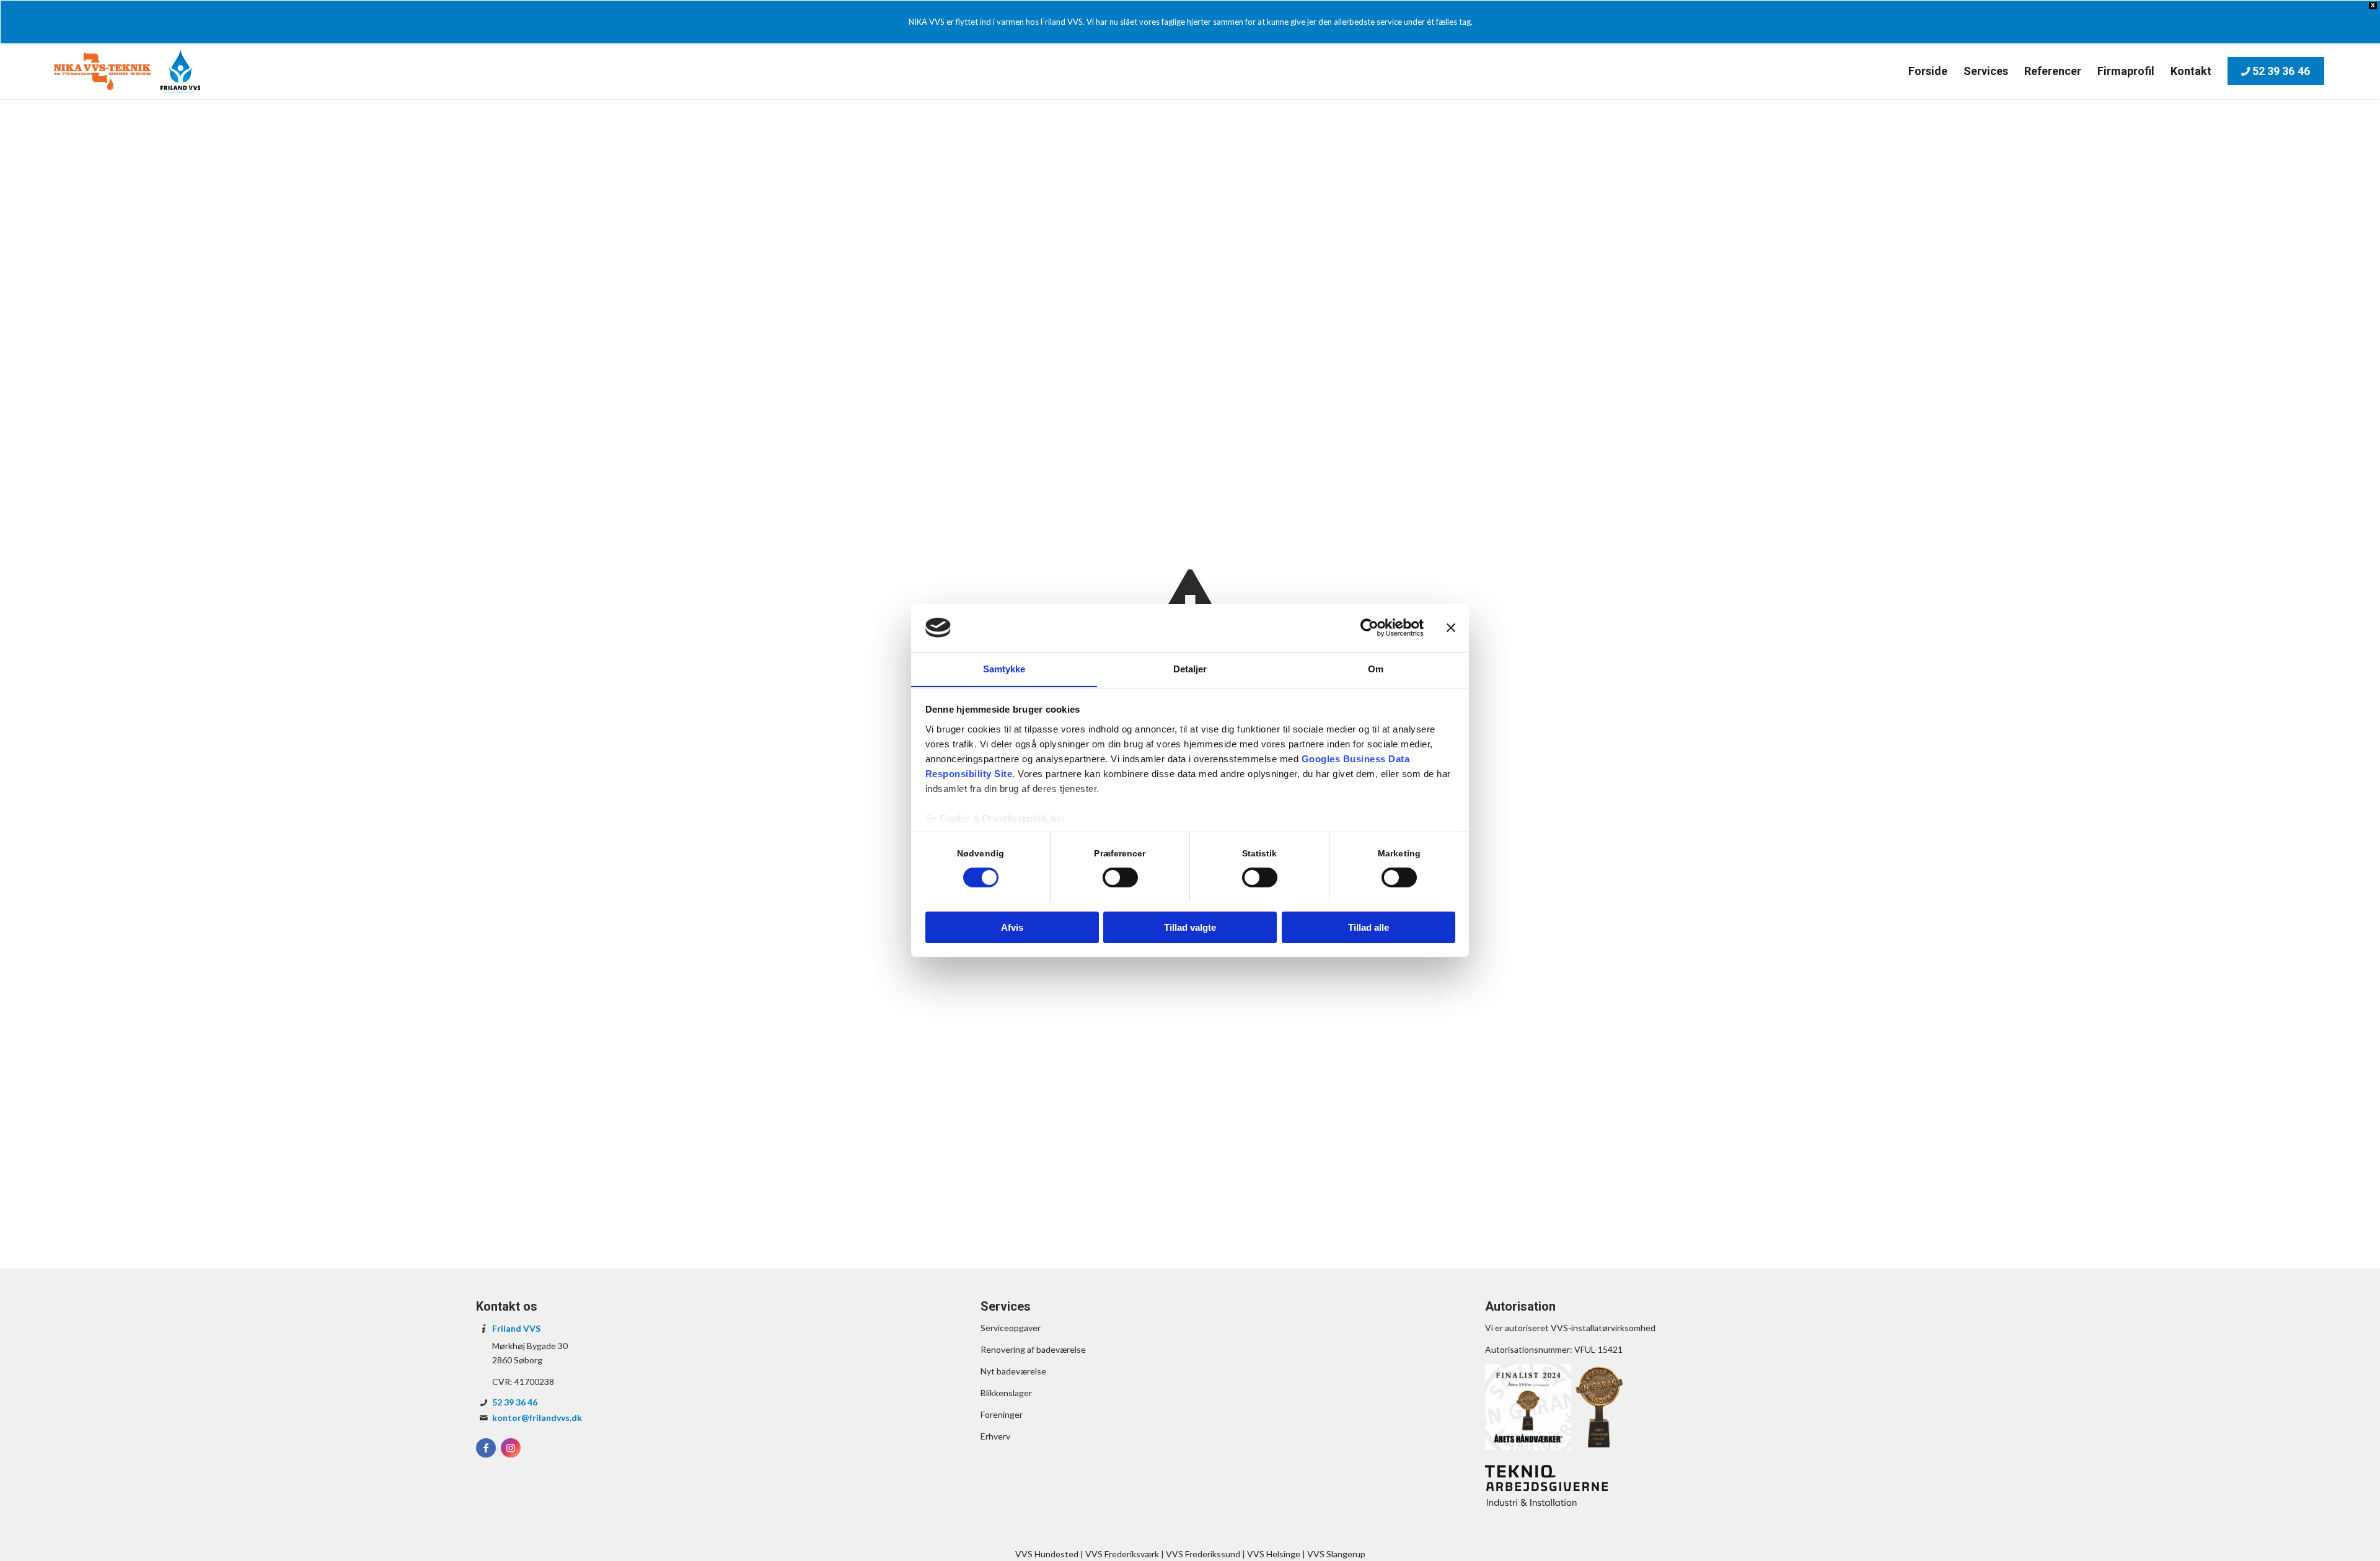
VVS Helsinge (1274, 1554)
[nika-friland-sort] (127, 71)
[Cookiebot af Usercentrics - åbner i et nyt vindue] (1369, 628)
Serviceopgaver (1011, 1328)
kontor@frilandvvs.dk (537, 1418)
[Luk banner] (1451, 628)
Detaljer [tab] (1190, 668)
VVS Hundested (1047, 1554)
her (1058, 818)
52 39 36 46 (515, 1402)
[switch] (1120, 877)
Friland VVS (516, 1328)
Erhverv (995, 1436)
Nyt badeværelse (1013, 1371)
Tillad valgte (1190, 927)
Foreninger (1002, 1414)
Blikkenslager (1006, 1393)
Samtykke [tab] (1004, 668)
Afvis (1012, 927)
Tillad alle (1368, 927)
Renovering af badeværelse (1033, 1349)
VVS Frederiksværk (1122, 1554)
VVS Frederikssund (1203, 1554)
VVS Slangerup (1336, 1554)
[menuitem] (1928, 71)
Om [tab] (1376, 668)
